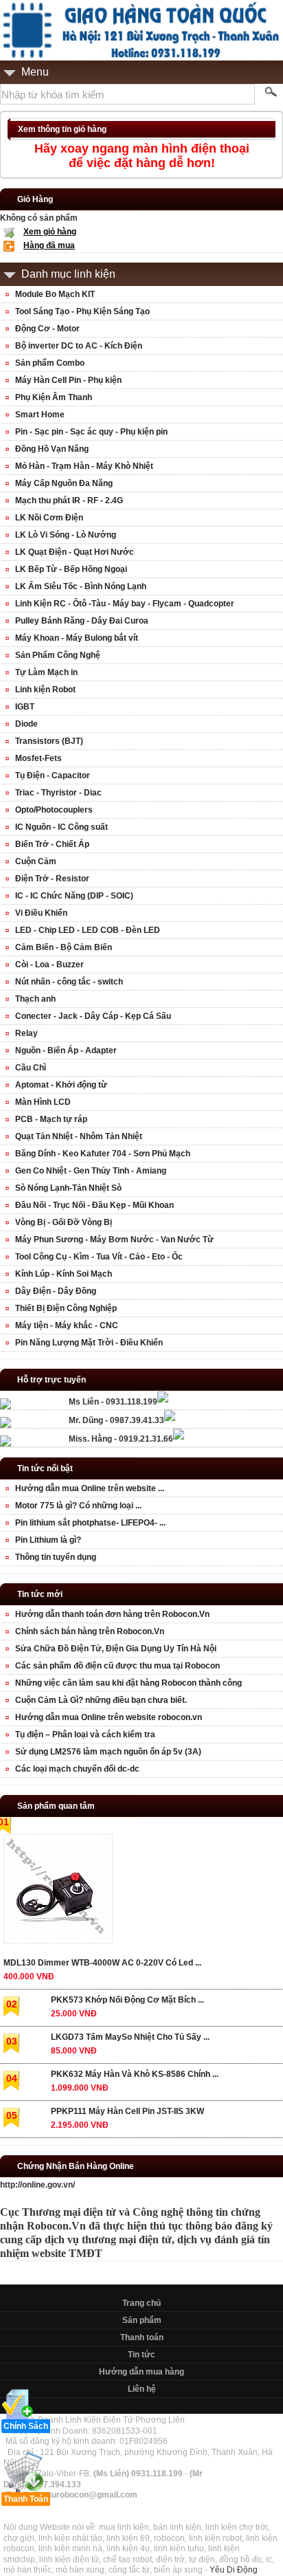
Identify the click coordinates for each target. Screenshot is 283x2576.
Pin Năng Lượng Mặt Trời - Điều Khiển (89, 1343)
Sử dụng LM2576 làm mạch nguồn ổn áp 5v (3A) (108, 1752)
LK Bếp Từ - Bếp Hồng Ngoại (71, 569)
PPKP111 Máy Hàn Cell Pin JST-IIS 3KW (127, 2111)
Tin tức (141, 2355)
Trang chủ (141, 2303)
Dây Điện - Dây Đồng (56, 1291)
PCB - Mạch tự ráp (51, 1119)
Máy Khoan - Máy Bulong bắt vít (77, 638)
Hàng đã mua (49, 245)
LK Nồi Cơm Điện (49, 518)
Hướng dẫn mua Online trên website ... (90, 1488)
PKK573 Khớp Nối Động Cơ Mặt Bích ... (127, 2000)
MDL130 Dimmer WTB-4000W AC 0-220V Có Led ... (102, 1963)
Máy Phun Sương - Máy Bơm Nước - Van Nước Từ (114, 1240)
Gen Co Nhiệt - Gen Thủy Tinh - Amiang (91, 1171)
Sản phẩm (142, 2320)
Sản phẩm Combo (50, 363)
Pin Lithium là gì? (48, 1540)
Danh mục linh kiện (68, 274)
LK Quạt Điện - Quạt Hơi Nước (75, 552)
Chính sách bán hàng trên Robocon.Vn (90, 1631)
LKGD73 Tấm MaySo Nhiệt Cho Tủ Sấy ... (130, 2037)
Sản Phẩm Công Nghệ (58, 655)
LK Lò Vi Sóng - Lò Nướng (66, 535)
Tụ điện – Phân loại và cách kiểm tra (85, 1735)
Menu (35, 72)
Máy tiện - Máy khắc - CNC (67, 1325)
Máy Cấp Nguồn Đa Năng (64, 483)
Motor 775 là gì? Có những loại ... (78, 1506)
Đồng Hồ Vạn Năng (52, 449)
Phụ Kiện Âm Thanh (54, 397)
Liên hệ (142, 2389)
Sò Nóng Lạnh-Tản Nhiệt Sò (68, 1188)
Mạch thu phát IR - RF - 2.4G (69, 500)
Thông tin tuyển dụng (56, 1557)
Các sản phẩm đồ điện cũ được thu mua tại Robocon (117, 1666)
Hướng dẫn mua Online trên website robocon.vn (109, 1717)
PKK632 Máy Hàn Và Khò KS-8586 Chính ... (135, 2074)
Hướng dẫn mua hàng (141, 2372)
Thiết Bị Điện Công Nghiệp (66, 1308)
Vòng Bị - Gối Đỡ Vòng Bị (64, 1222)
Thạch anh (35, 999)
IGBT (25, 707)
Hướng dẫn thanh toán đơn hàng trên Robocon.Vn (112, 1614)
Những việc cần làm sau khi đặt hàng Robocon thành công (128, 1683)
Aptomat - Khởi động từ (61, 1085)
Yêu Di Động (234, 2570)
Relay (26, 1033)
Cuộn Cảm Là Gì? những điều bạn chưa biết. (101, 1700)
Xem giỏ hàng (50, 232)
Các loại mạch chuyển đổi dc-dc (77, 1769)
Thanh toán (142, 2337)
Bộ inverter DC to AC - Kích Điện (79, 346)
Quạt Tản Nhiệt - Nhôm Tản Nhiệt (79, 1136)
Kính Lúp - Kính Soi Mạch (64, 1274)
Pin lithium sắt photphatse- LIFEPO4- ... (90, 1523)
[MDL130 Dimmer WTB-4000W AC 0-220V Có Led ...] (57, 1892)
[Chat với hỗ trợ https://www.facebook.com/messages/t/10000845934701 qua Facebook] (163, 1400)
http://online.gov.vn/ (37, 2185)
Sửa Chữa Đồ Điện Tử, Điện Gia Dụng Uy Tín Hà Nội (116, 1649)
